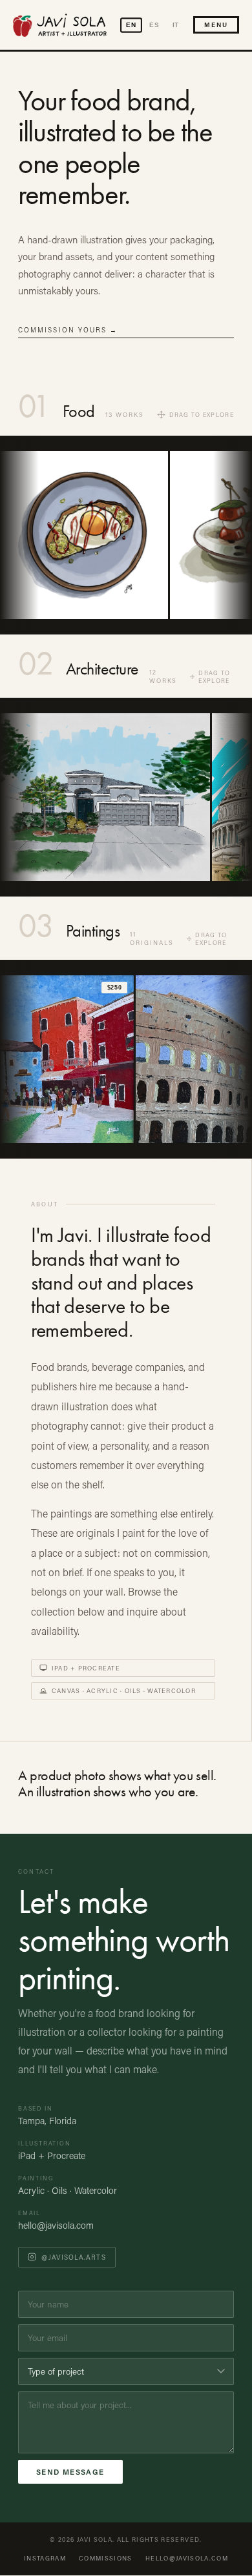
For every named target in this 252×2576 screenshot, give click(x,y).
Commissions (106, 2558)
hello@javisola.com (56, 2225)
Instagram (45, 2558)
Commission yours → (68, 330)
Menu (216, 25)
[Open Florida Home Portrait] (105, 797)
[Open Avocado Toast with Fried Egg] (84, 535)
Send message (70, 2472)
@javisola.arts (74, 2257)
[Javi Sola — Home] (60, 25)
